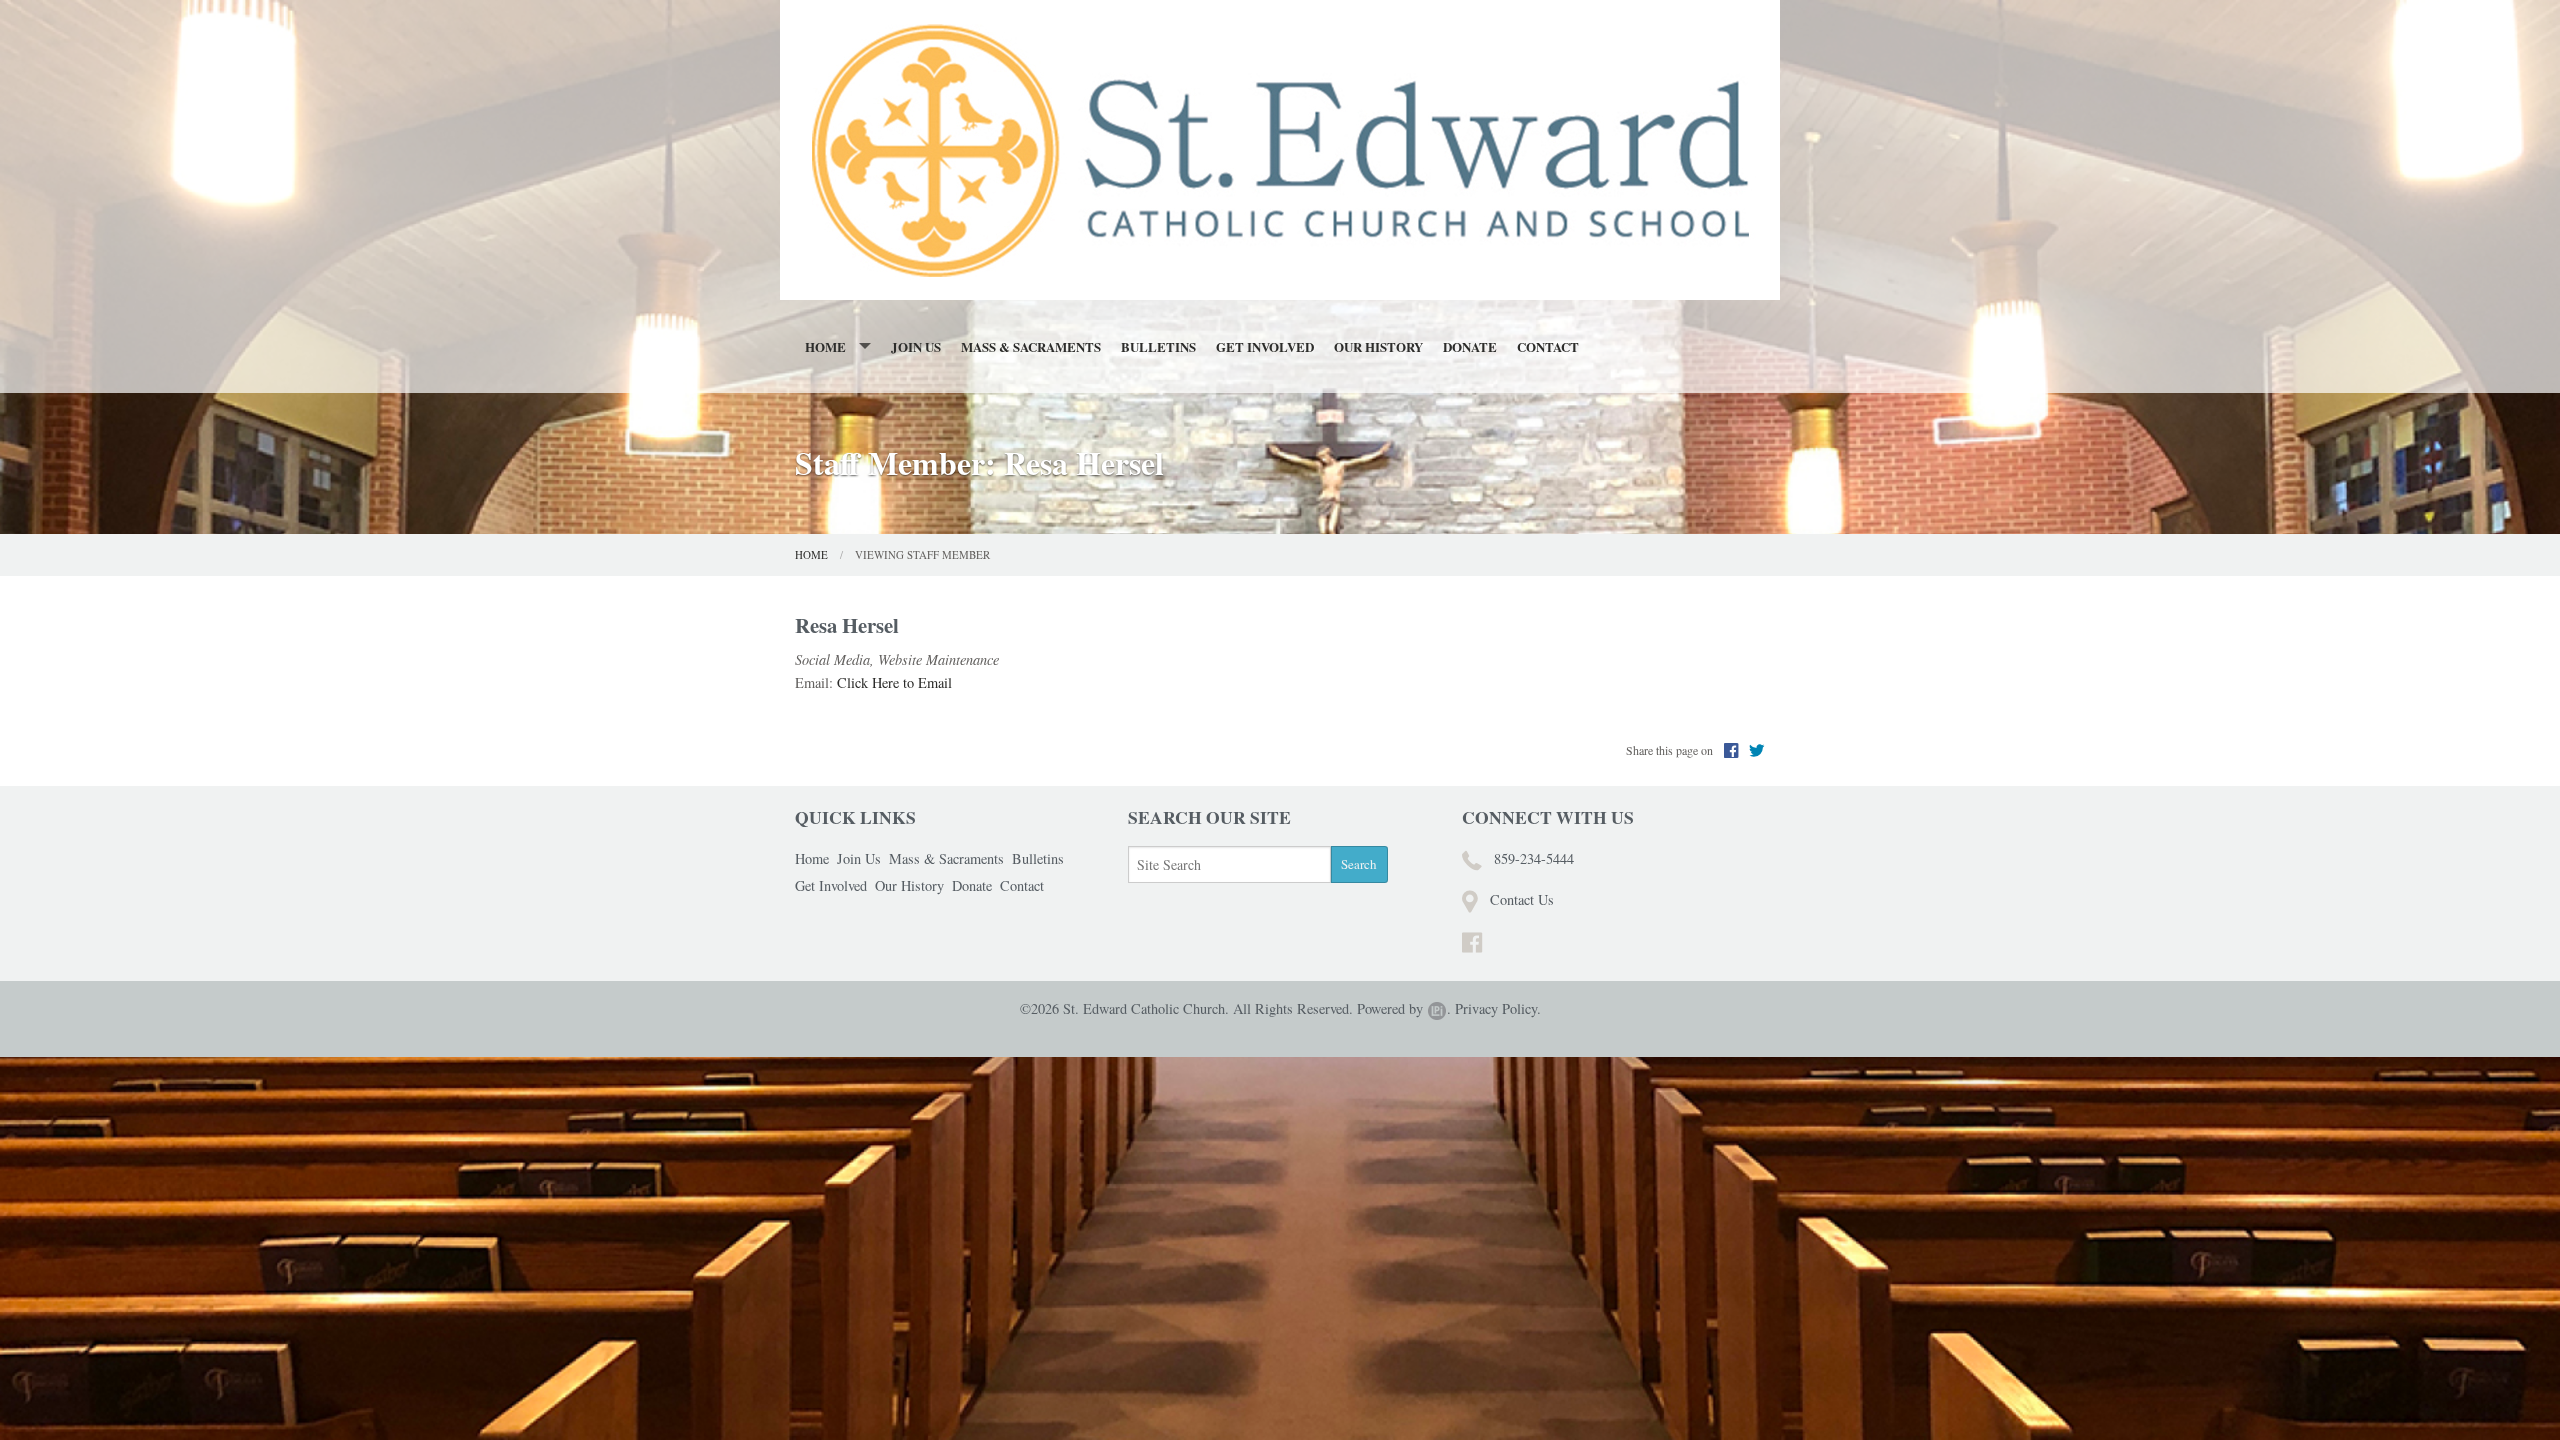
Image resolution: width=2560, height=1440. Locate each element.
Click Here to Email (894, 682)
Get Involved (1265, 346)
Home (825, 346)
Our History (1378, 346)
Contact (1548, 346)
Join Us (916, 346)
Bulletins (1158, 346)
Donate (1470, 346)
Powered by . (1404, 1008)
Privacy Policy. (1498, 1008)
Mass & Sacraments (1031, 346)
